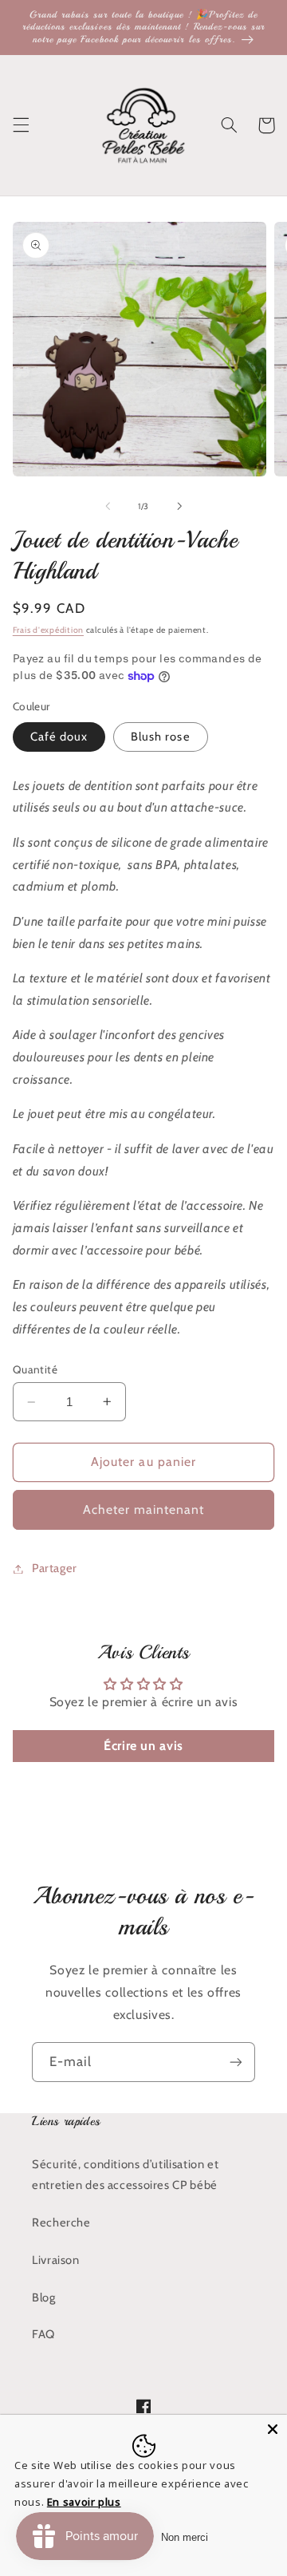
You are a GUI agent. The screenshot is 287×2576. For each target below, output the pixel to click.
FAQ (43, 2334)
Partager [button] (55, 1568)
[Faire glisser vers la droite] (179, 507)
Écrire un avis (143, 1746)
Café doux (59, 737)
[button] (21, 125)
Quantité (35, 1369)
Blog (44, 2297)
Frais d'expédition (48, 630)
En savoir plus (84, 2502)
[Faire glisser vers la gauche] (108, 507)
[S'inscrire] (236, 2062)
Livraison (56, 2260)
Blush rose (161, 737)
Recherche (61, 2222)
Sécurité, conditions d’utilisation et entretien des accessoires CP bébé (125, 2175)
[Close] (273, 2429)
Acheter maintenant (144, 1509)
